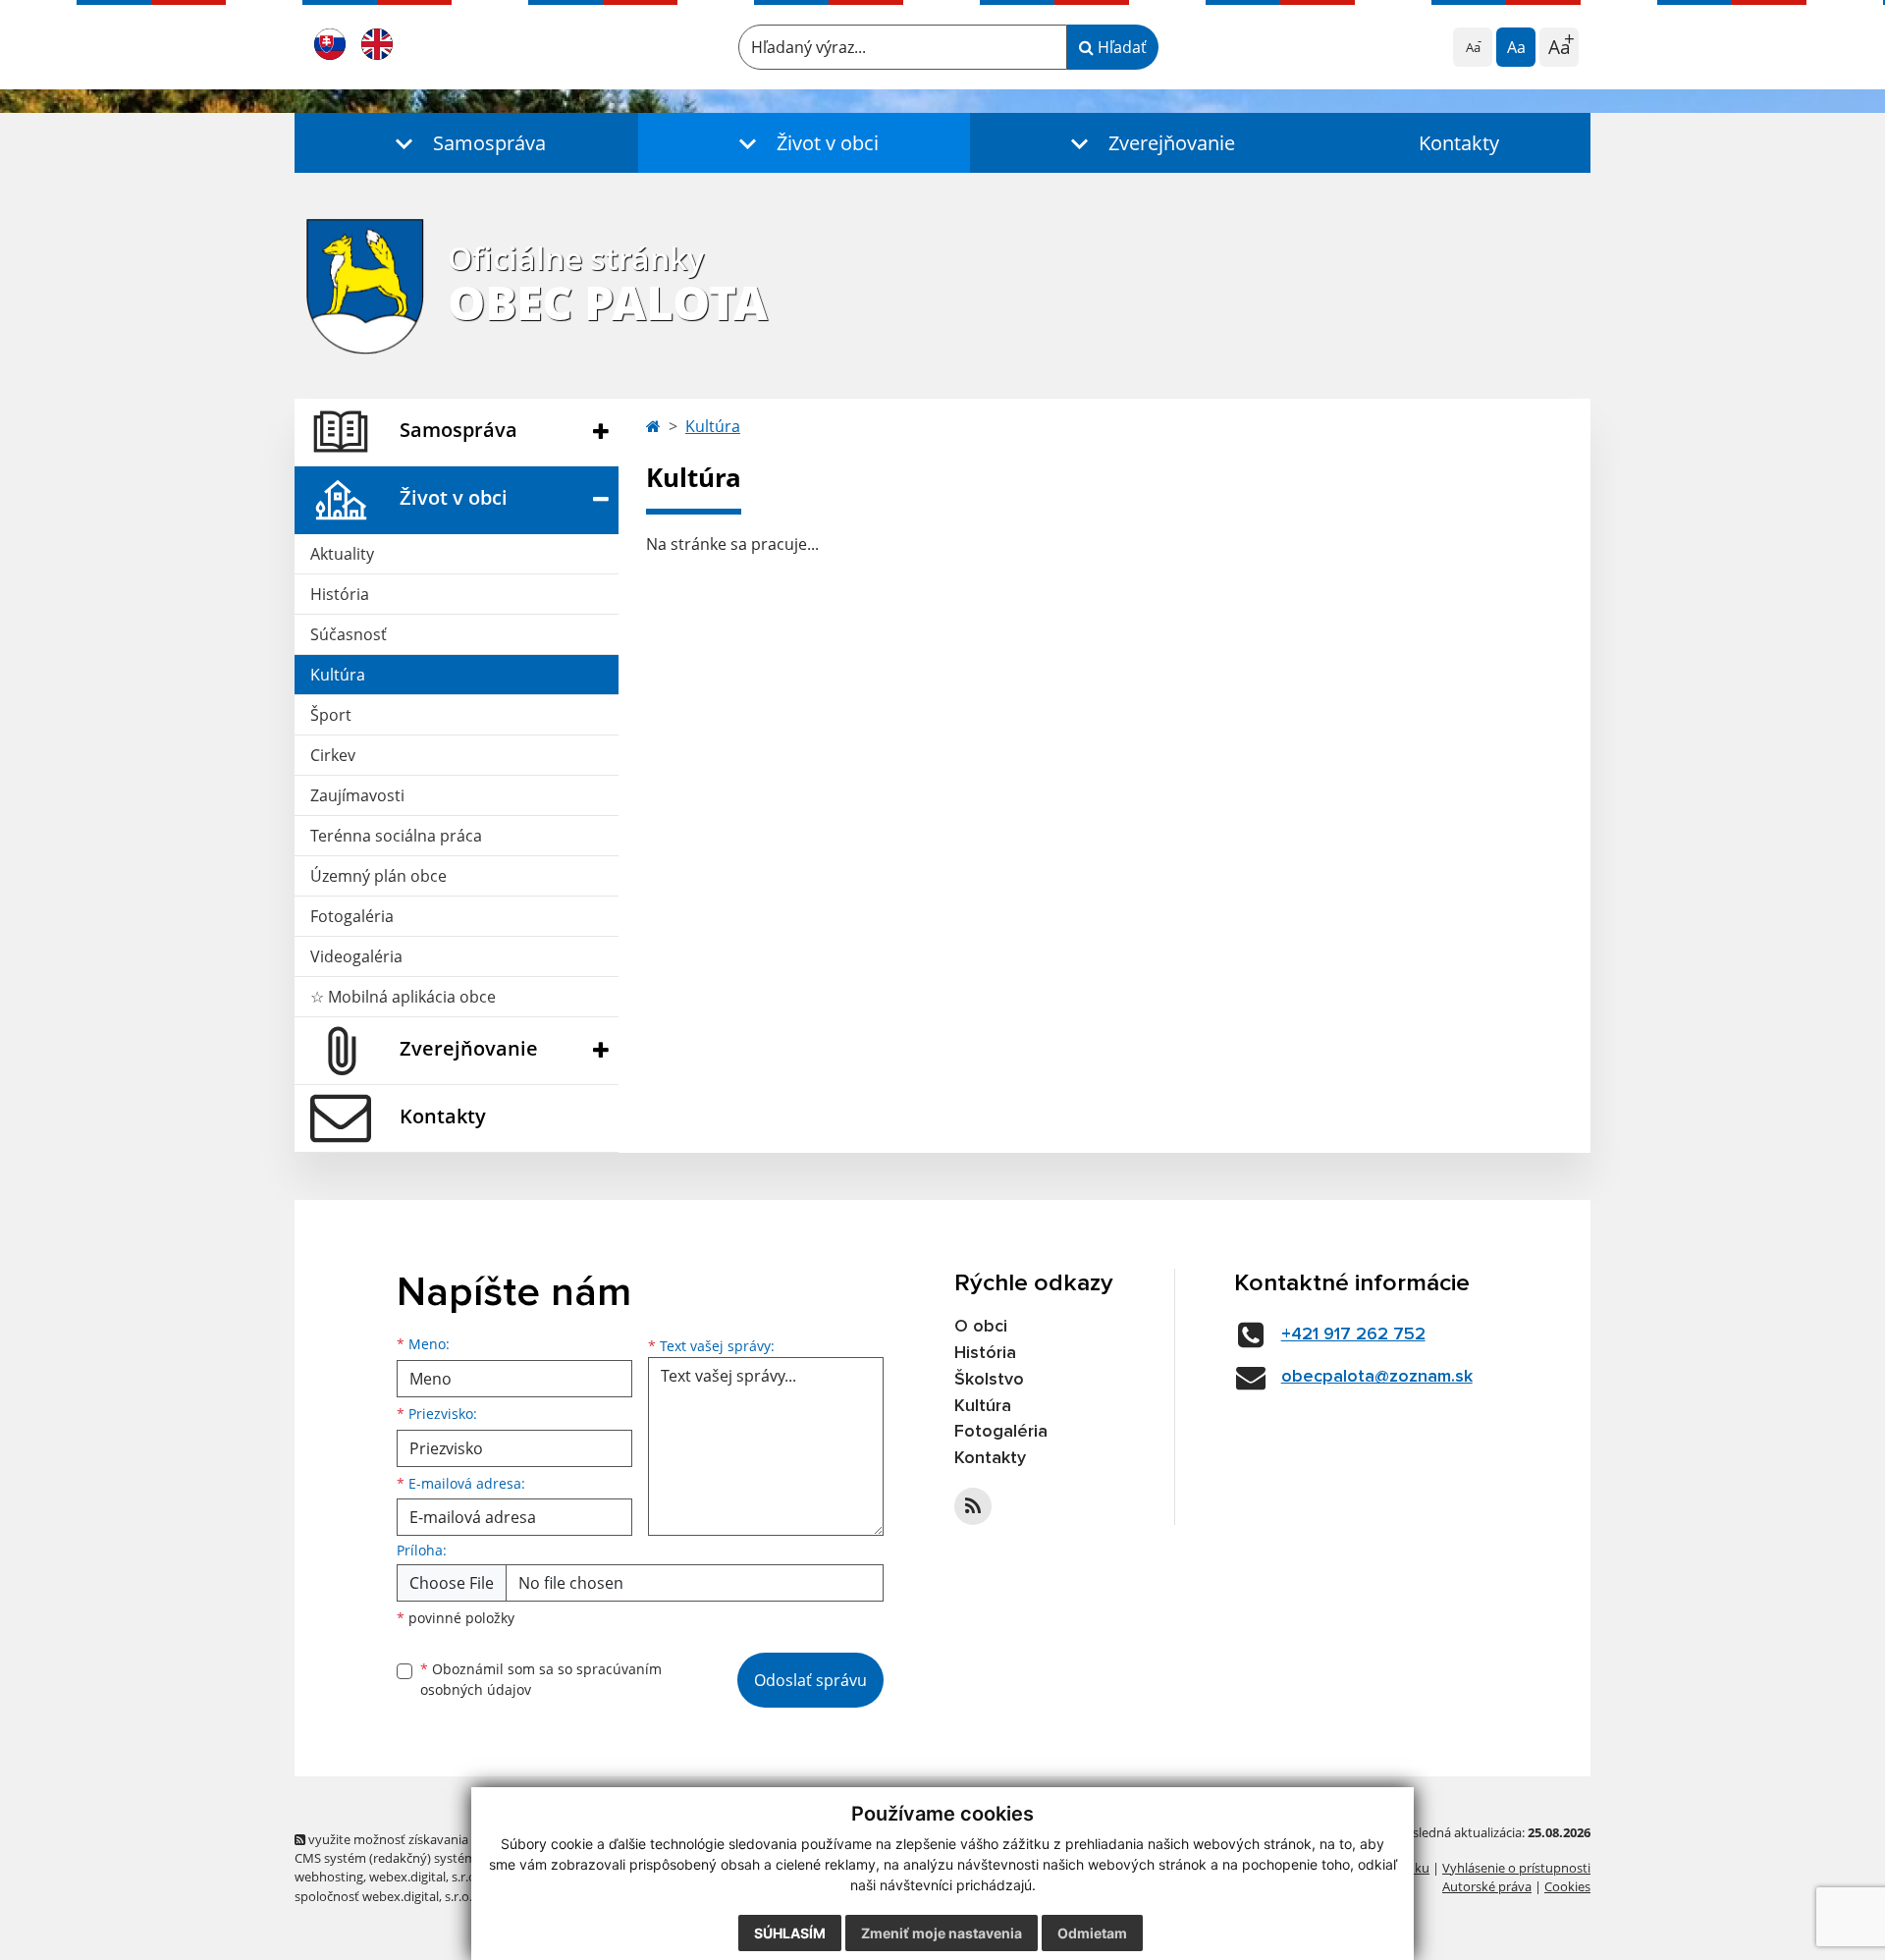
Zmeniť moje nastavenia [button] (942, 1933)
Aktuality (342, 554)
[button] (466, 143)
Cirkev (333, 755)
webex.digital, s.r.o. (424, 1877)
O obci (981, 1327)
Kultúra (338, 675)
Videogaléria (356, 956)
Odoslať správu (810, 1680)
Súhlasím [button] (790, 1933)
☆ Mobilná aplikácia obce (403, 997)
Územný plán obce (378, 876)
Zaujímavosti (357, 795)
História (340, 594)
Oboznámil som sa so (541, 1679)
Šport (331, 715)
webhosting (329, 1877)
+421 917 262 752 (1353, 1334)
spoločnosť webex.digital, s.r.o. (383, 1896)
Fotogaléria (352, 916)
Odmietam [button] (1092, 1933)
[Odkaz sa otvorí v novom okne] (973, 1506)
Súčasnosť (349, 634)
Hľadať (1120, 47)
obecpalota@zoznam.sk (1377, 1377)
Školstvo (989, 1380)
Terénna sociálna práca (396, 836)
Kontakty (1459, 143)
